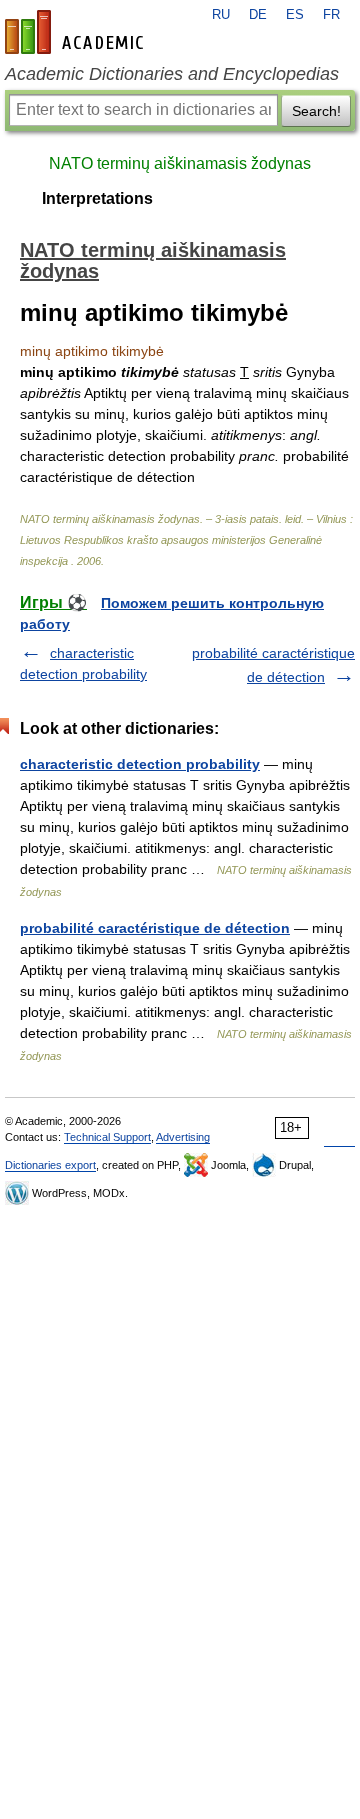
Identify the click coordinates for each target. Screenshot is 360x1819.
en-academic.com (77, 32)
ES (295, 15)
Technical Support (107, 1137)
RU (221, 15)
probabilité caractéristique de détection (155, 928)
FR (331, 15)
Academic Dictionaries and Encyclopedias (172, 74)
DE (258, 15)
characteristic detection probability (140, 764)
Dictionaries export (50, 1165)
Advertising (183, 1137)
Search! (316, 111)
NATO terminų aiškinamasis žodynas (180, 163)
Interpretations (97, 198)
